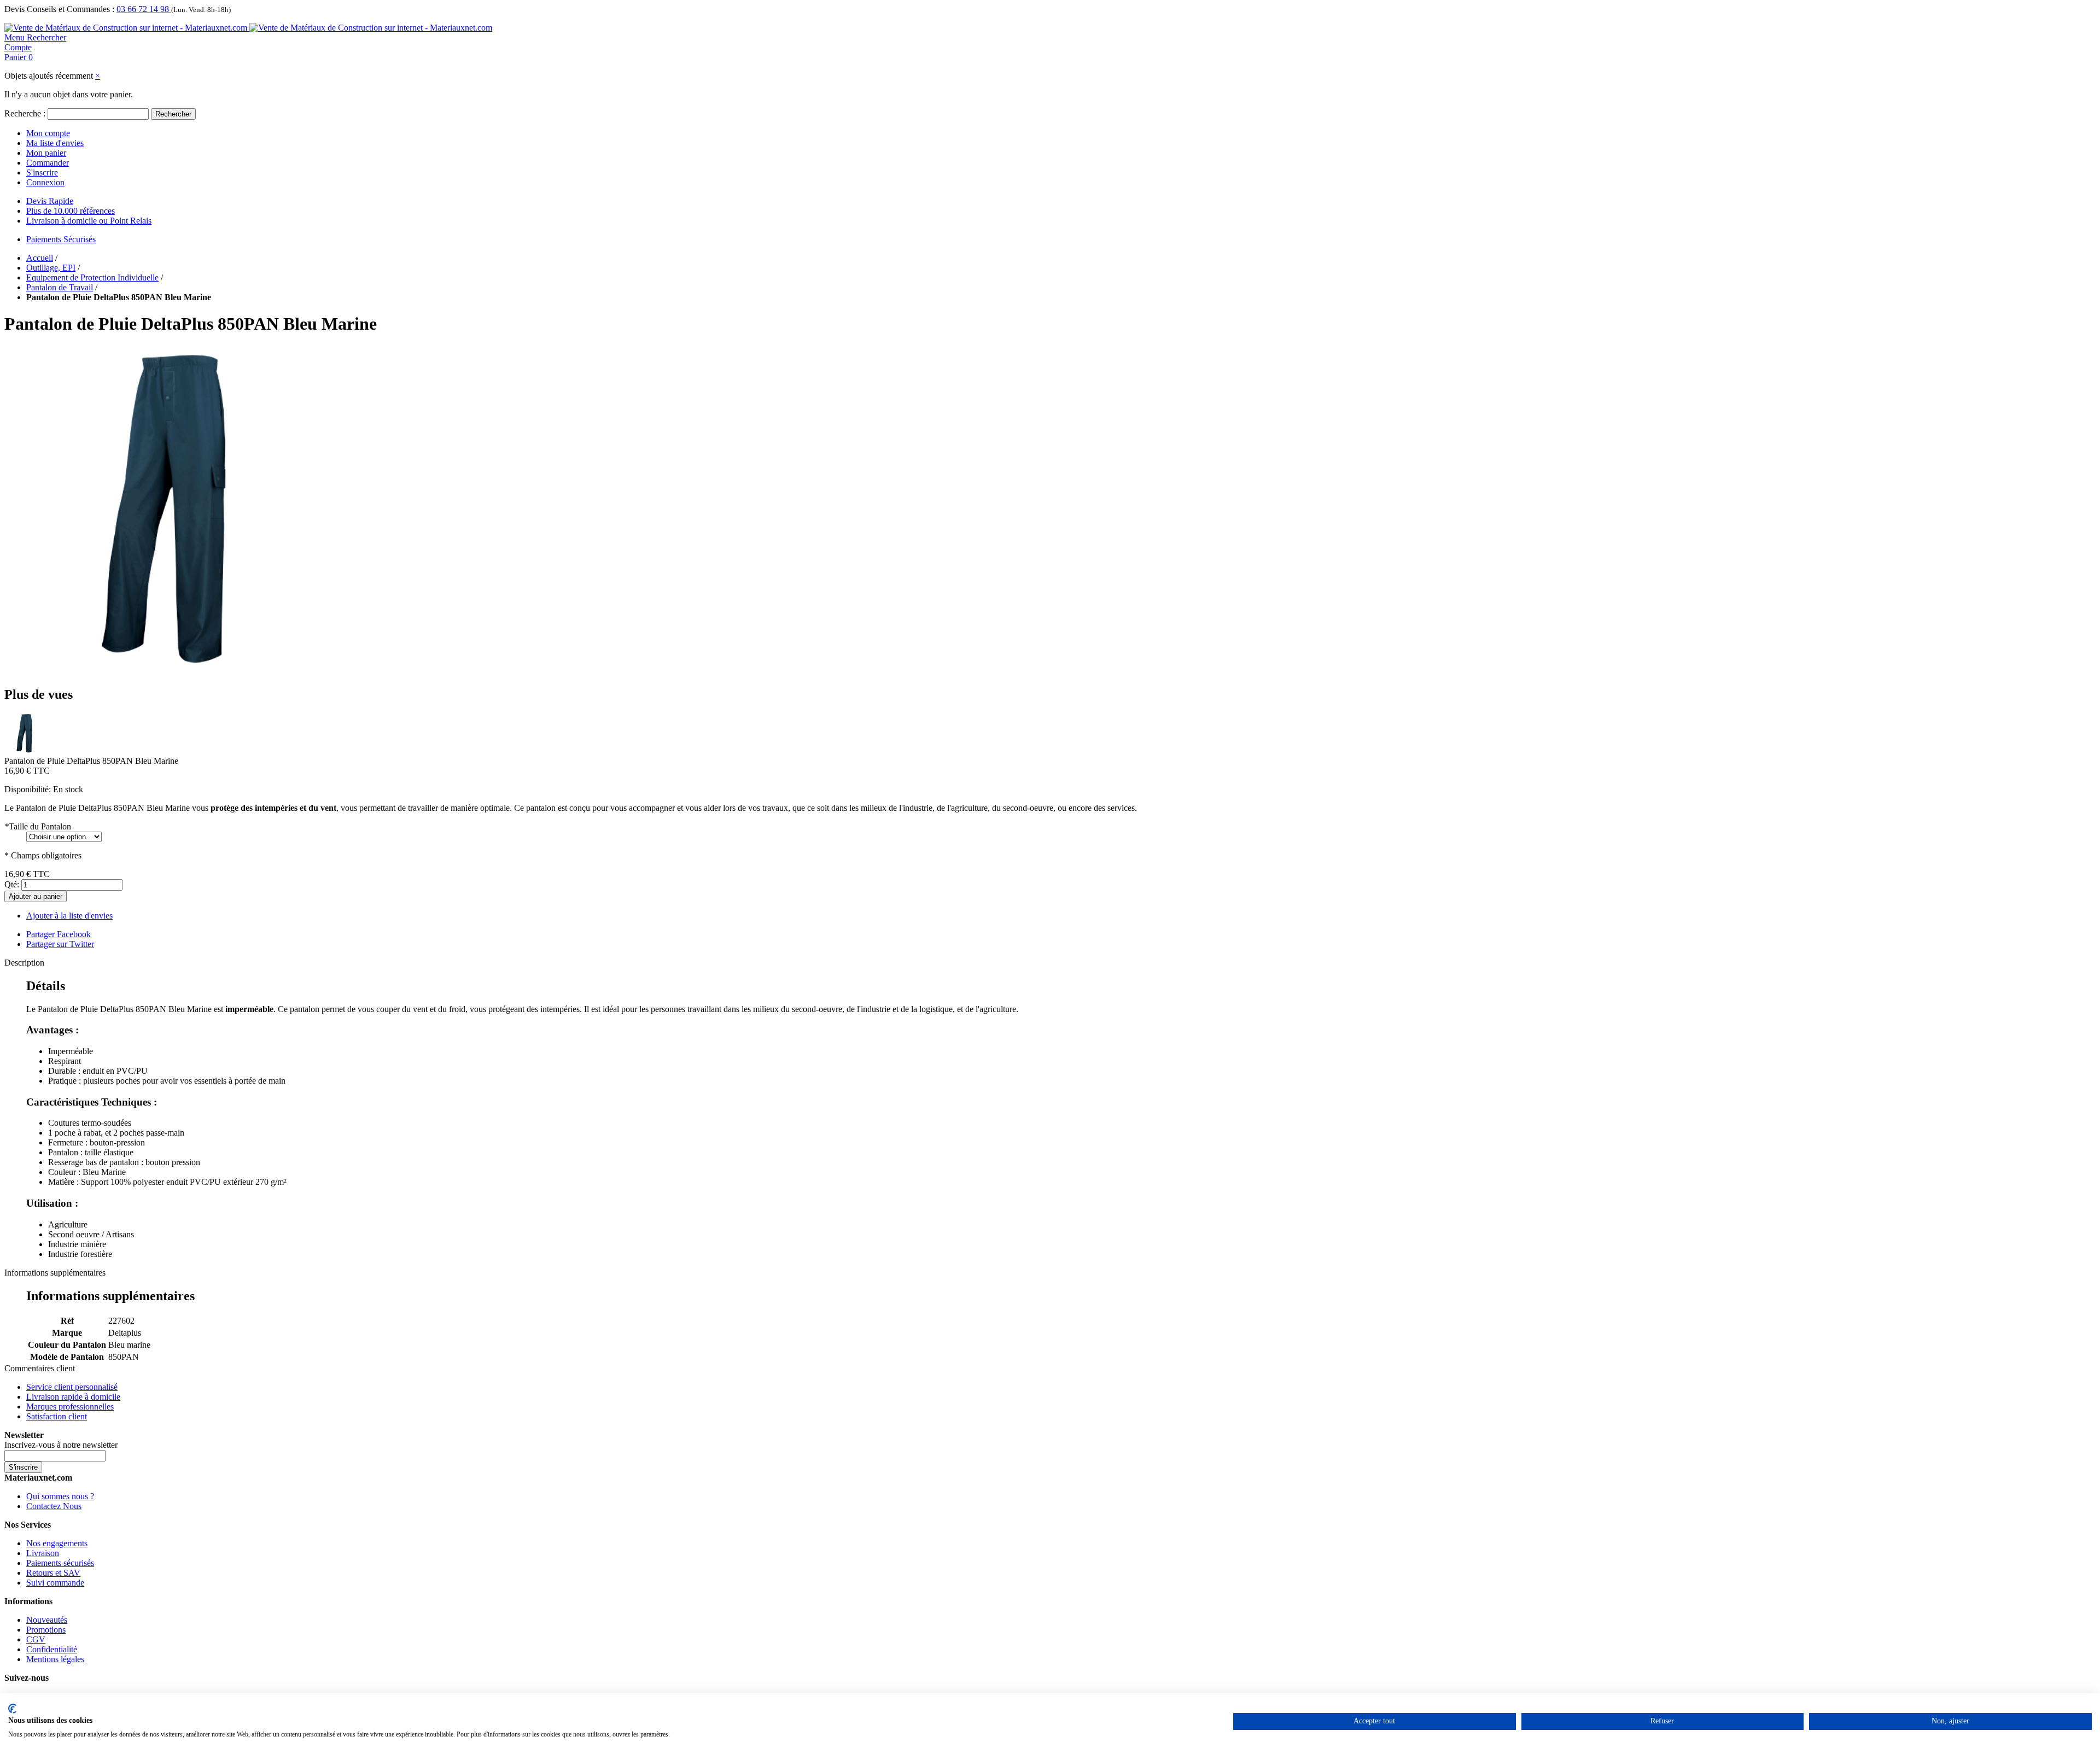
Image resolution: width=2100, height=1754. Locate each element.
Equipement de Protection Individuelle (92, 277)
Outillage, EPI (51, 268)
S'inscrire (42, 173)
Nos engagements (57, 1543)
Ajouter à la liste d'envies (69, 916)
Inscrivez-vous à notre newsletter (61, 1445)
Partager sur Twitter (60, 944)
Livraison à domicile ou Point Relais (89, 221)
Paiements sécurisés (60, 1563)
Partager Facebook (59, 934)
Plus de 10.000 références (71, 211)
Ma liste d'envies (55, 143)
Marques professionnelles (70, 1407)
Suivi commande (55, 1583)
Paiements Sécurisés (61, 239)
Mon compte (48, 133)
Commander (48, 163)
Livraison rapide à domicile (73, 1397)
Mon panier (46, 153)
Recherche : (25, 113)
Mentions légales (55, 1659)
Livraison (43, 1553)
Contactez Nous (54, 1506)
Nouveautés (47, 1620)
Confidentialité (52, 1649)
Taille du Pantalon (38, 826)
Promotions (46, 1630)
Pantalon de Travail (60, 287)
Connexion (45, 182)
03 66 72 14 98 (144, 9)
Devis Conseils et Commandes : (59, 9)
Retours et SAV (53, 1573)
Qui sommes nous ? (60, 1496)
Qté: (12, 884)
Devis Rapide (50, 201)
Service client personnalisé (72, 1387)
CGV (36, 1639)
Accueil (40, 258)
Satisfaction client (57, 1416)
